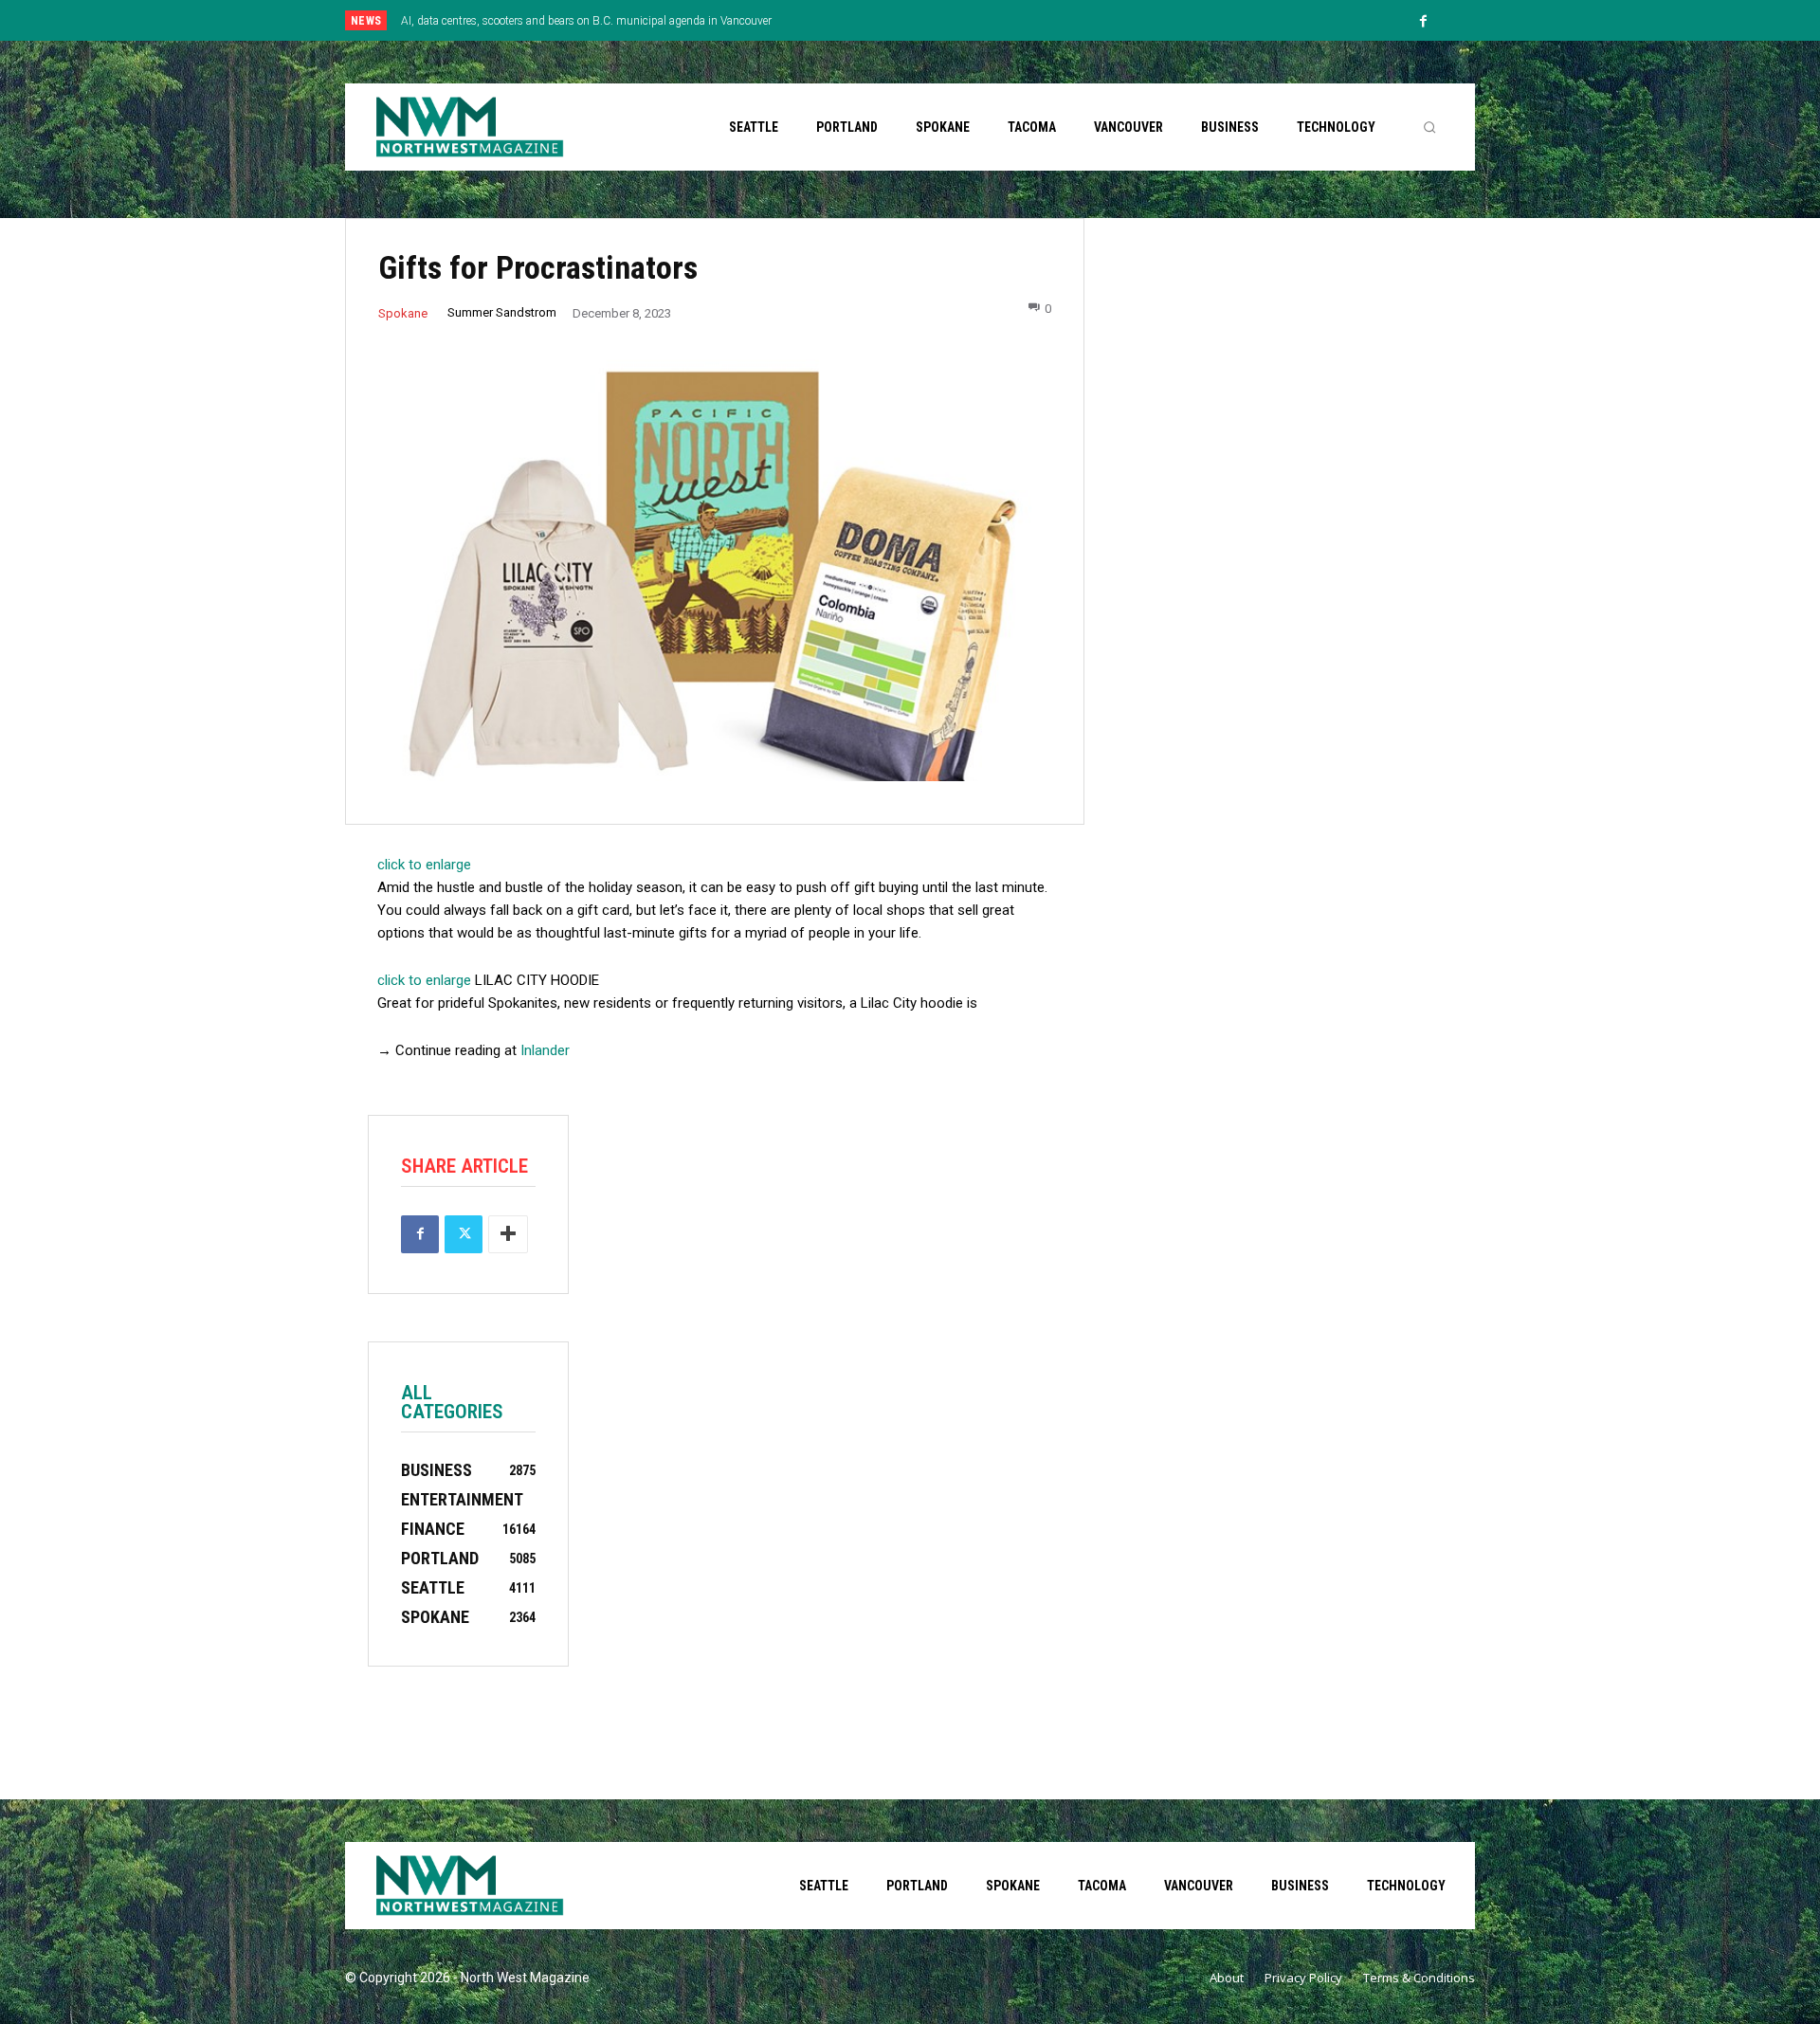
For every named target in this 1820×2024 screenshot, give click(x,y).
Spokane (403, 313)
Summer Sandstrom (502, 312)
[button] (1429, 127)
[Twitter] (464, 1234)
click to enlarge (424, 865)
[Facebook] (1424, 22)
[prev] (943, 20)
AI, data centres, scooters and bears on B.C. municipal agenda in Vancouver (586, 21)
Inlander (545, 1050)
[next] (973, 20)
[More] (508, 1234)
